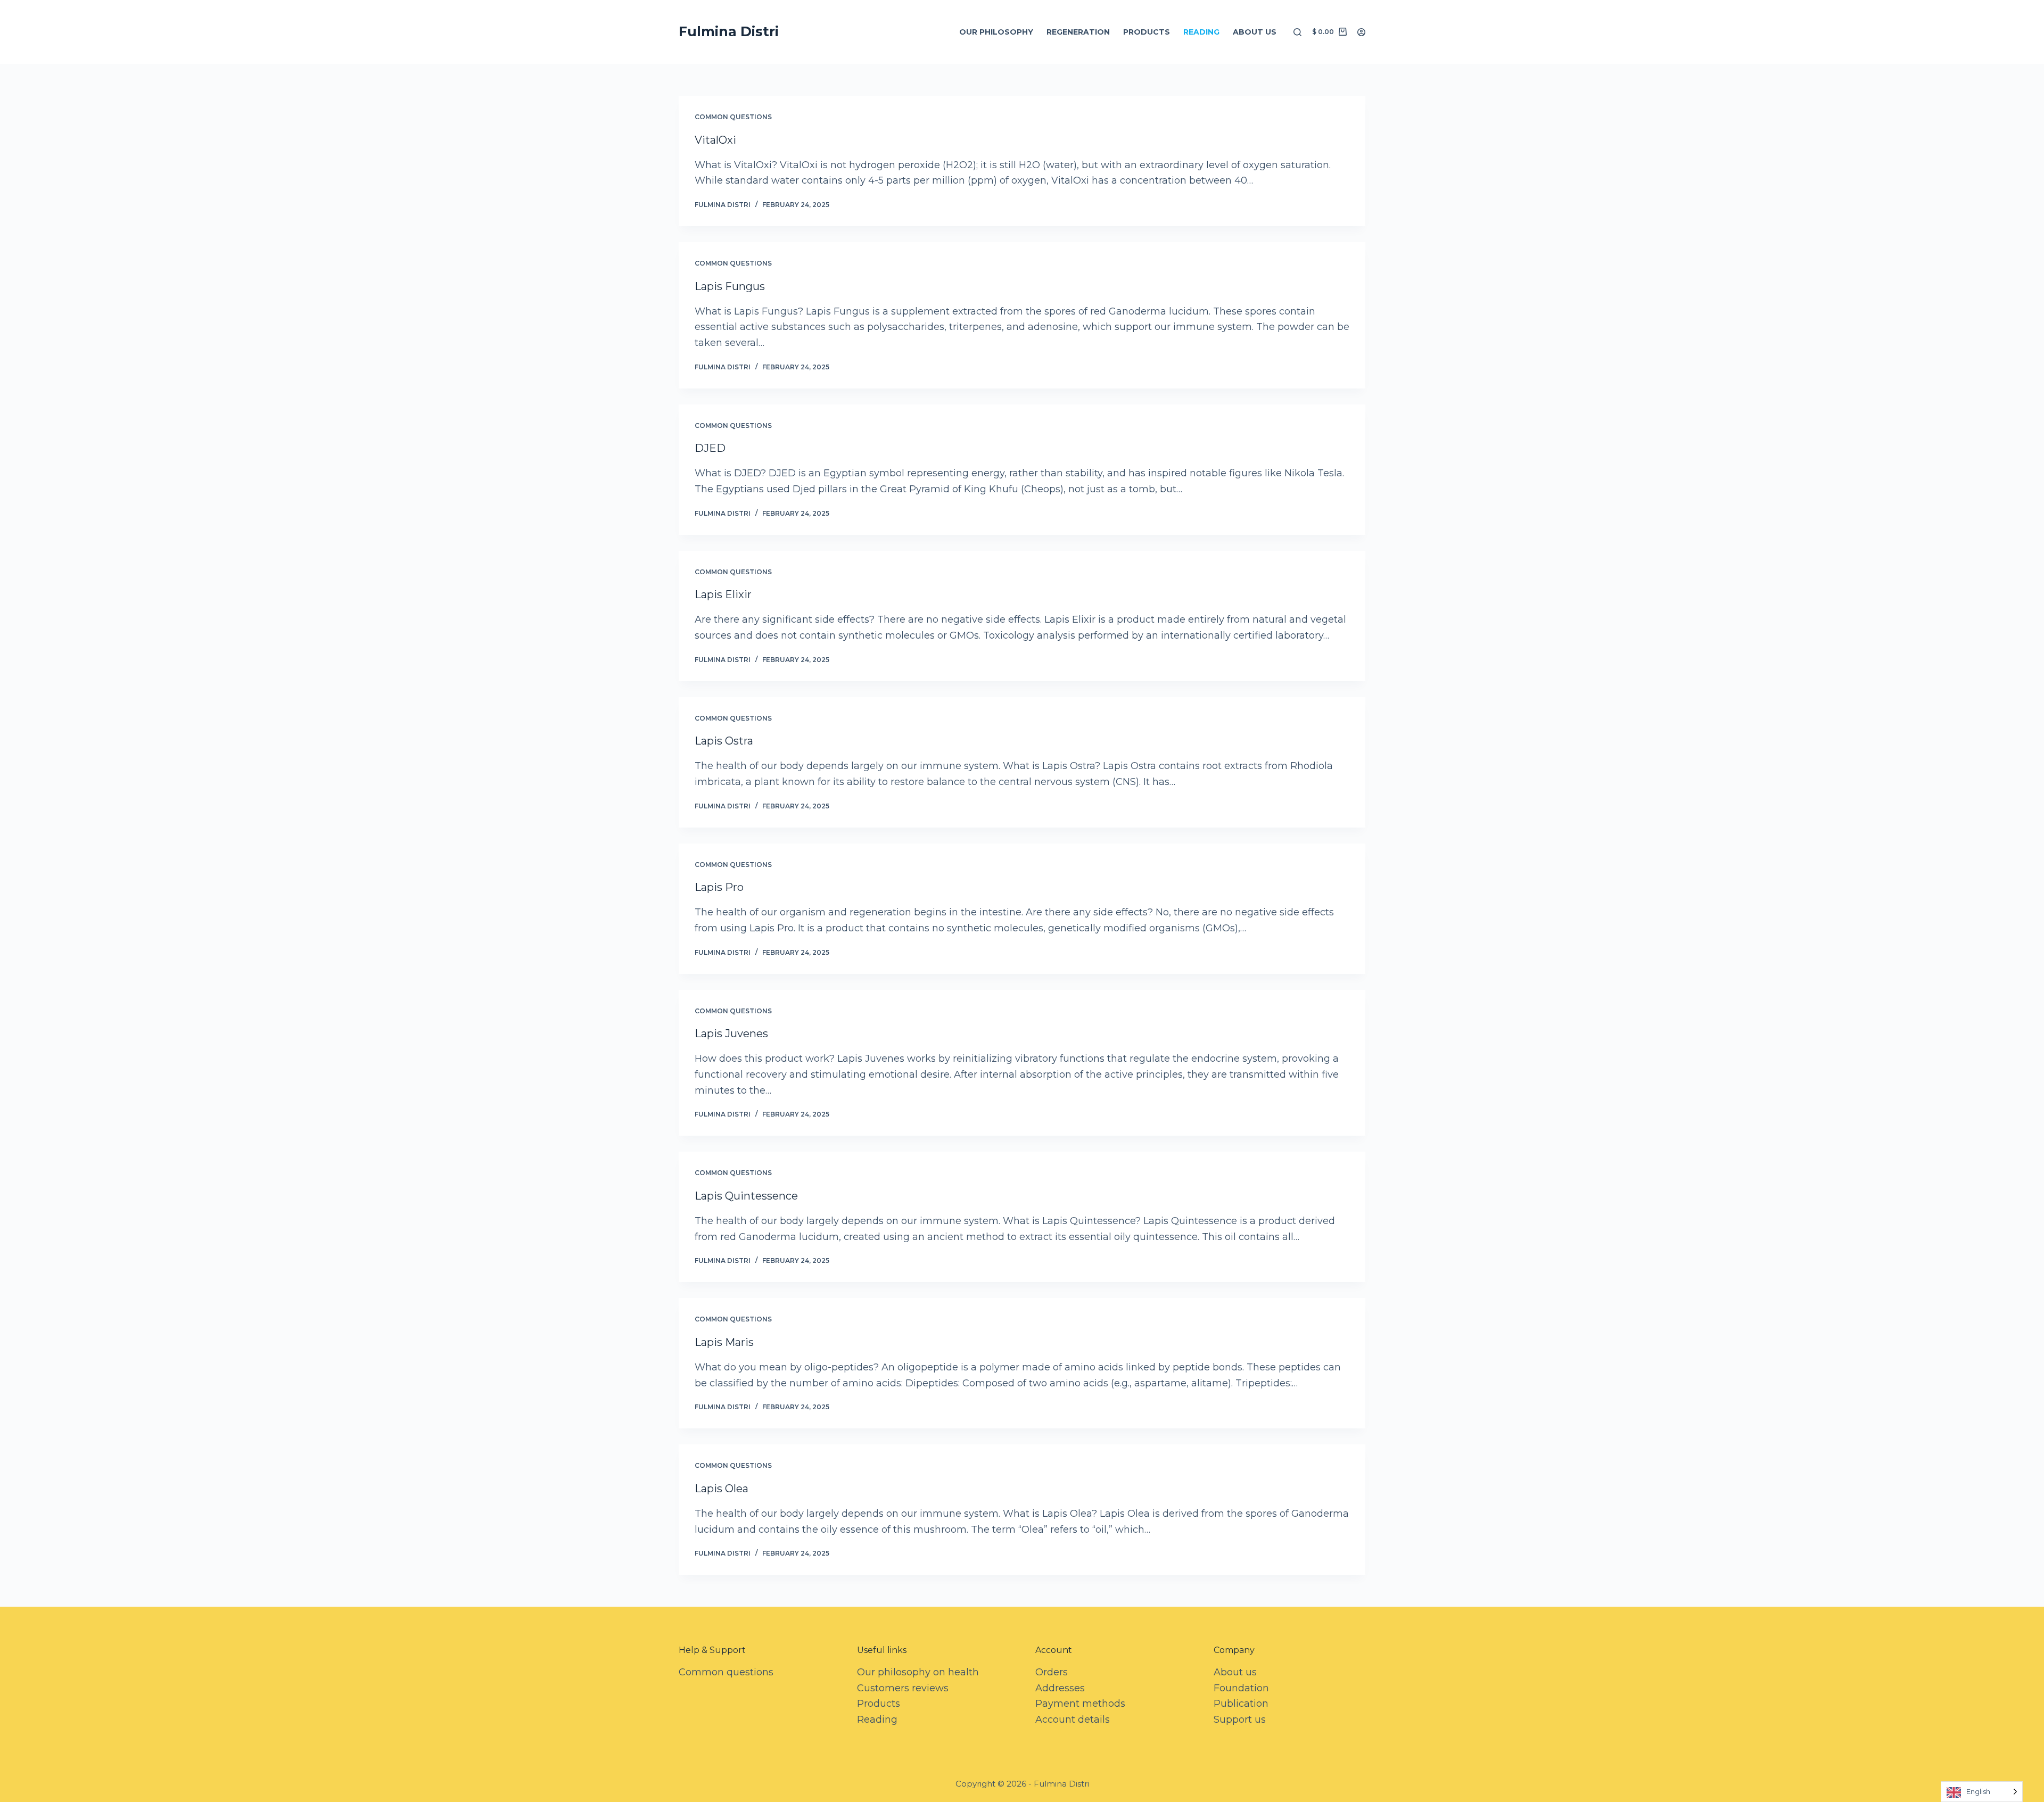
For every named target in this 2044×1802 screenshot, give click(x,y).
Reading (1201, 32)
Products (1147, 32)
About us (1255, 32)
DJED (710, 448)
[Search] (1297, 32)
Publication (1241, 1704)
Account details (1073, 1720)
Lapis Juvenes (731, 1034)
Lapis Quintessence (746, 1196)
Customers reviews (903, 1688)
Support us (1240, 1720)
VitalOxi (715, 140)
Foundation (1241, 1688)
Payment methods (1080, 1704)
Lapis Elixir (723, 594)
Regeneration (1078, 32)
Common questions (733, 117)
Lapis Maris (724, 1342)
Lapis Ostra (724, 741)
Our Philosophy (996, 32)
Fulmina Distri (729, 31)
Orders (1052, 1672)
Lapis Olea (722, 1489)
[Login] (1361, 32)
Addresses (1060, 1688)
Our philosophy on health (918, 1672)
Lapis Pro (719, 887)
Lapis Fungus (730, 286)
